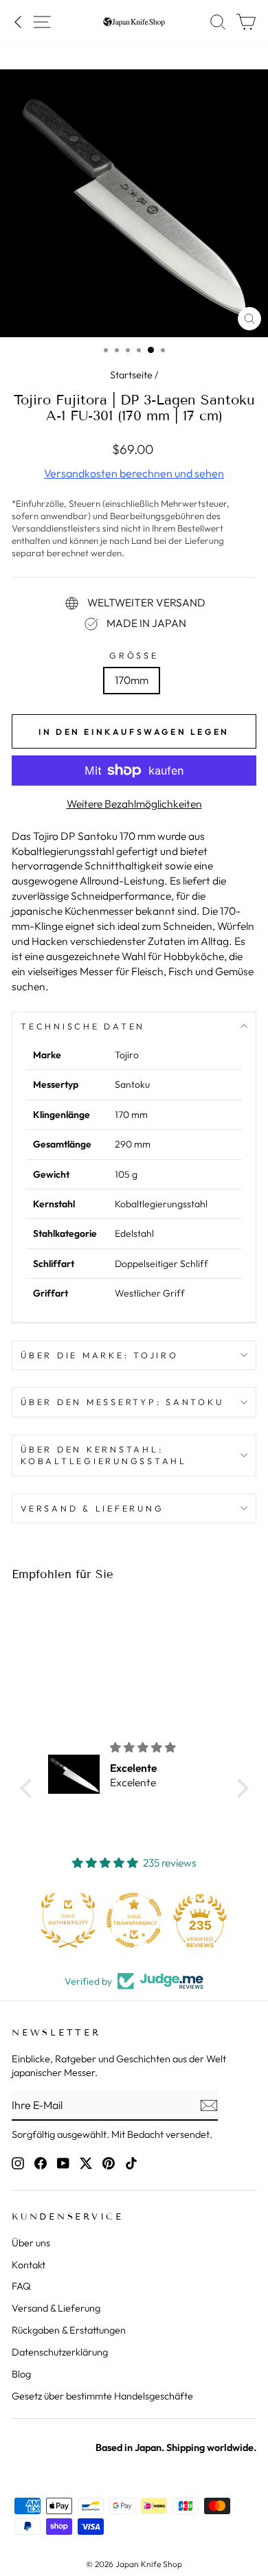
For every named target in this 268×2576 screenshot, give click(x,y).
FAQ (21, 2286)
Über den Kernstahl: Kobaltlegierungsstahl (104, 1455)
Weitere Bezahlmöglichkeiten (134, 803)
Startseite (131, 375)
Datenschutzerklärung (60, 2352)
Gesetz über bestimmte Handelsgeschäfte (102, 2396)
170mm (132, 680)
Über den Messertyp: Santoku (122, 1402)
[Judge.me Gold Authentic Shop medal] (68, 1920)
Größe (134, 655)
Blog (21, 2374)
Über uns (31, 2243)
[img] (162, 1748)
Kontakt (29, 2265)
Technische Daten (83, 1026)
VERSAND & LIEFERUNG (92, 1508)
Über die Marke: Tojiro (100, 1355)
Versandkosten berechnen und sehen (134, 473)
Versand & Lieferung (56, 2308)
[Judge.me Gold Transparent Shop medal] (134, 1920)
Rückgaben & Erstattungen (69, 2330)
